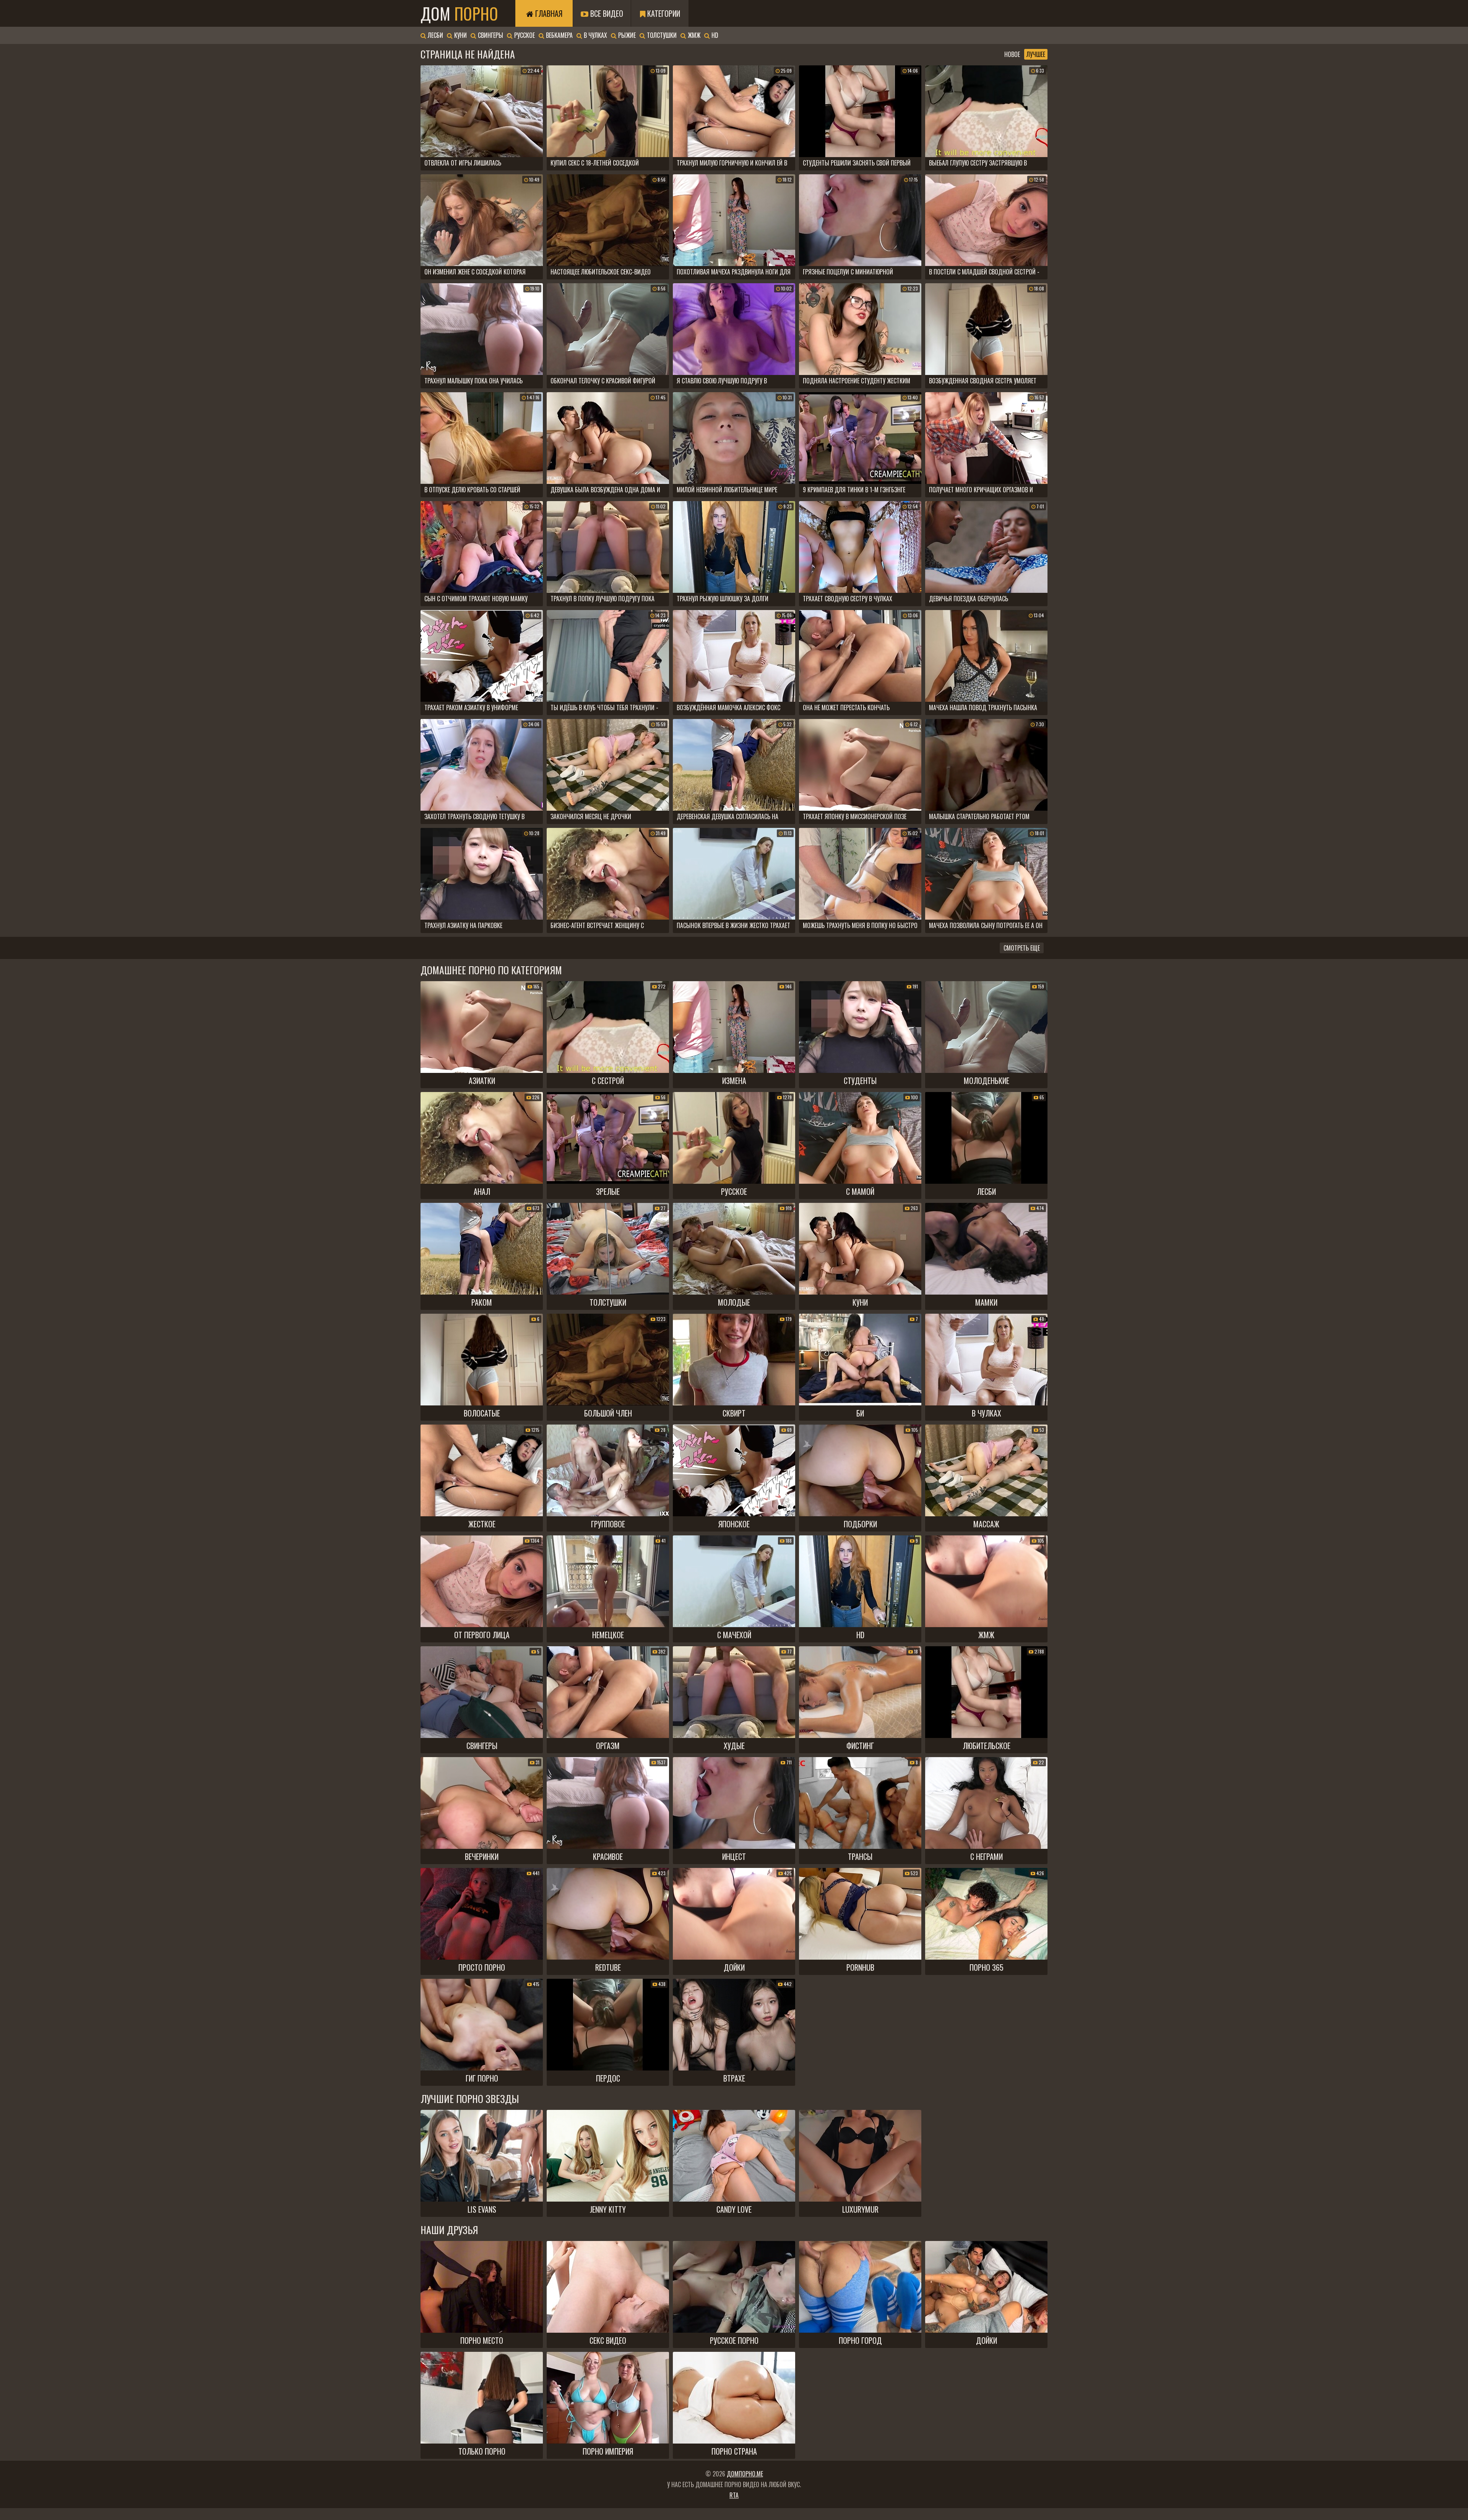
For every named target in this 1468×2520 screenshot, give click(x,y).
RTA (734, 2495)
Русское (524, 35)
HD (714, 35)
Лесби (435, 35)
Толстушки (661, 35)
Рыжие (626, 35)
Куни (460, 35)
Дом (459, 13)
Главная (548, 13)
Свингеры (490, 35)
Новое (1012, 54)
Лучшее (1036, 54)
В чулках (595, 35)
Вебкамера (559, 35)
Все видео (606, 13)
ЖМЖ (693, 35)
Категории (663, 13)
